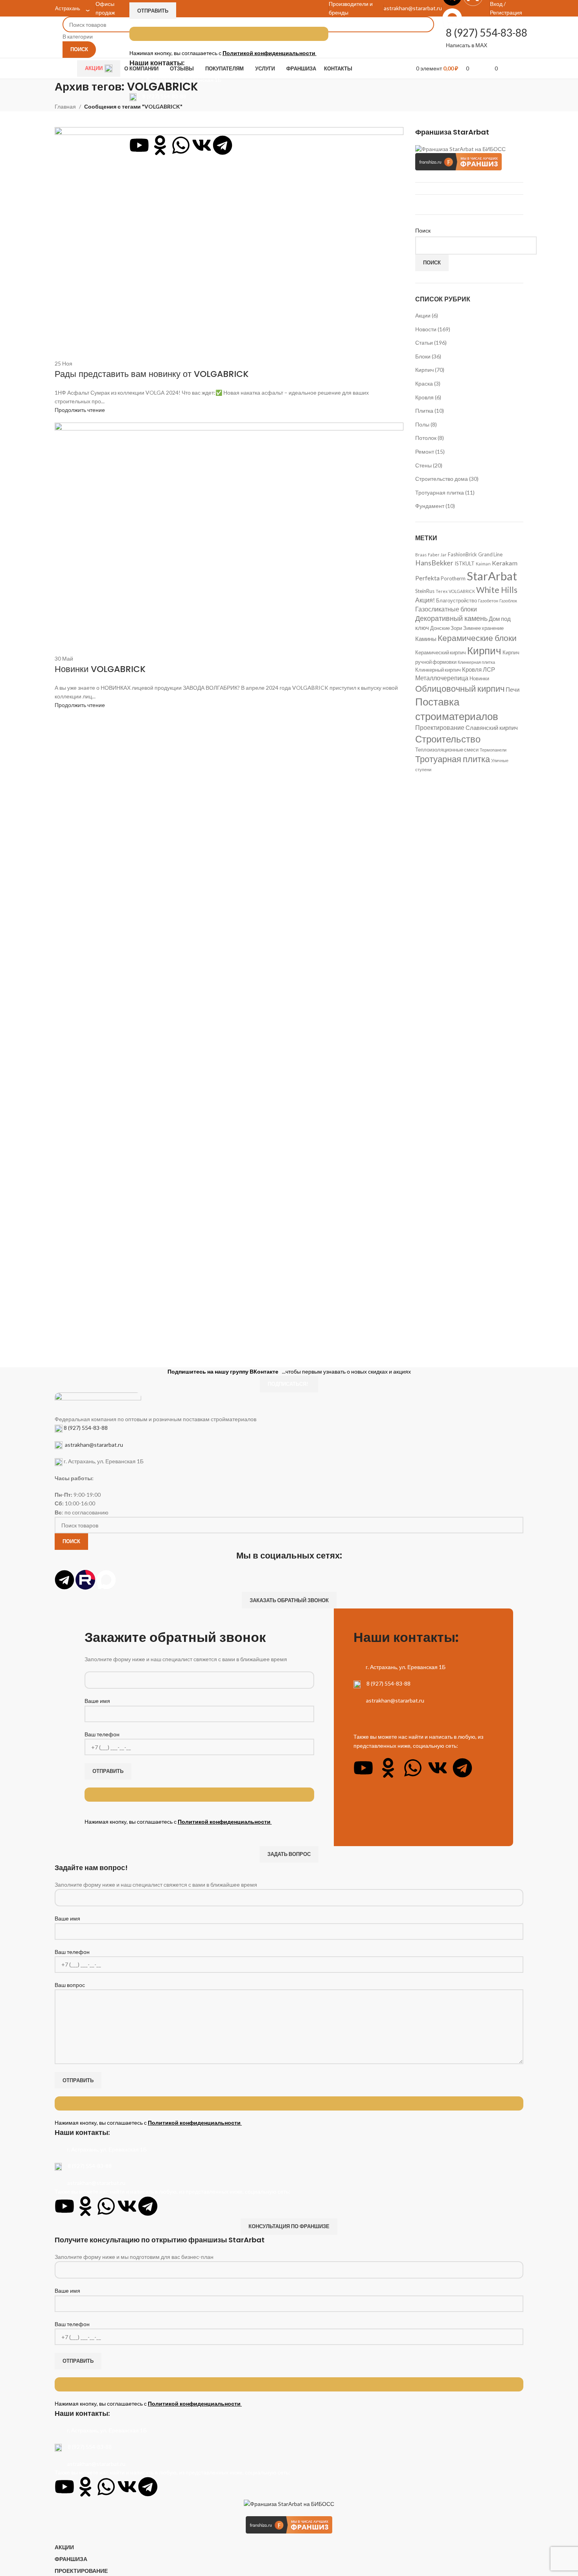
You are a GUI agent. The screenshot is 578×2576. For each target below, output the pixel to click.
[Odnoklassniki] (160, 145)
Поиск (432, 262)
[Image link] (98, 1403)
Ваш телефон (102, 1734)
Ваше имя (97, 1701)
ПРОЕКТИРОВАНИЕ (81, 2571)
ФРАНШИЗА (71, 2559)
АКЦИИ (64, 2547)
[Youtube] (139, 145)
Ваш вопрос (70, 1985)
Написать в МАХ (467, 45)
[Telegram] (223, 145)
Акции (94, 68)
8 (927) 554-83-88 (164, 96)
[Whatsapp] (181, 145)
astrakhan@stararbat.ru (171, 113)
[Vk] (202, 145)
